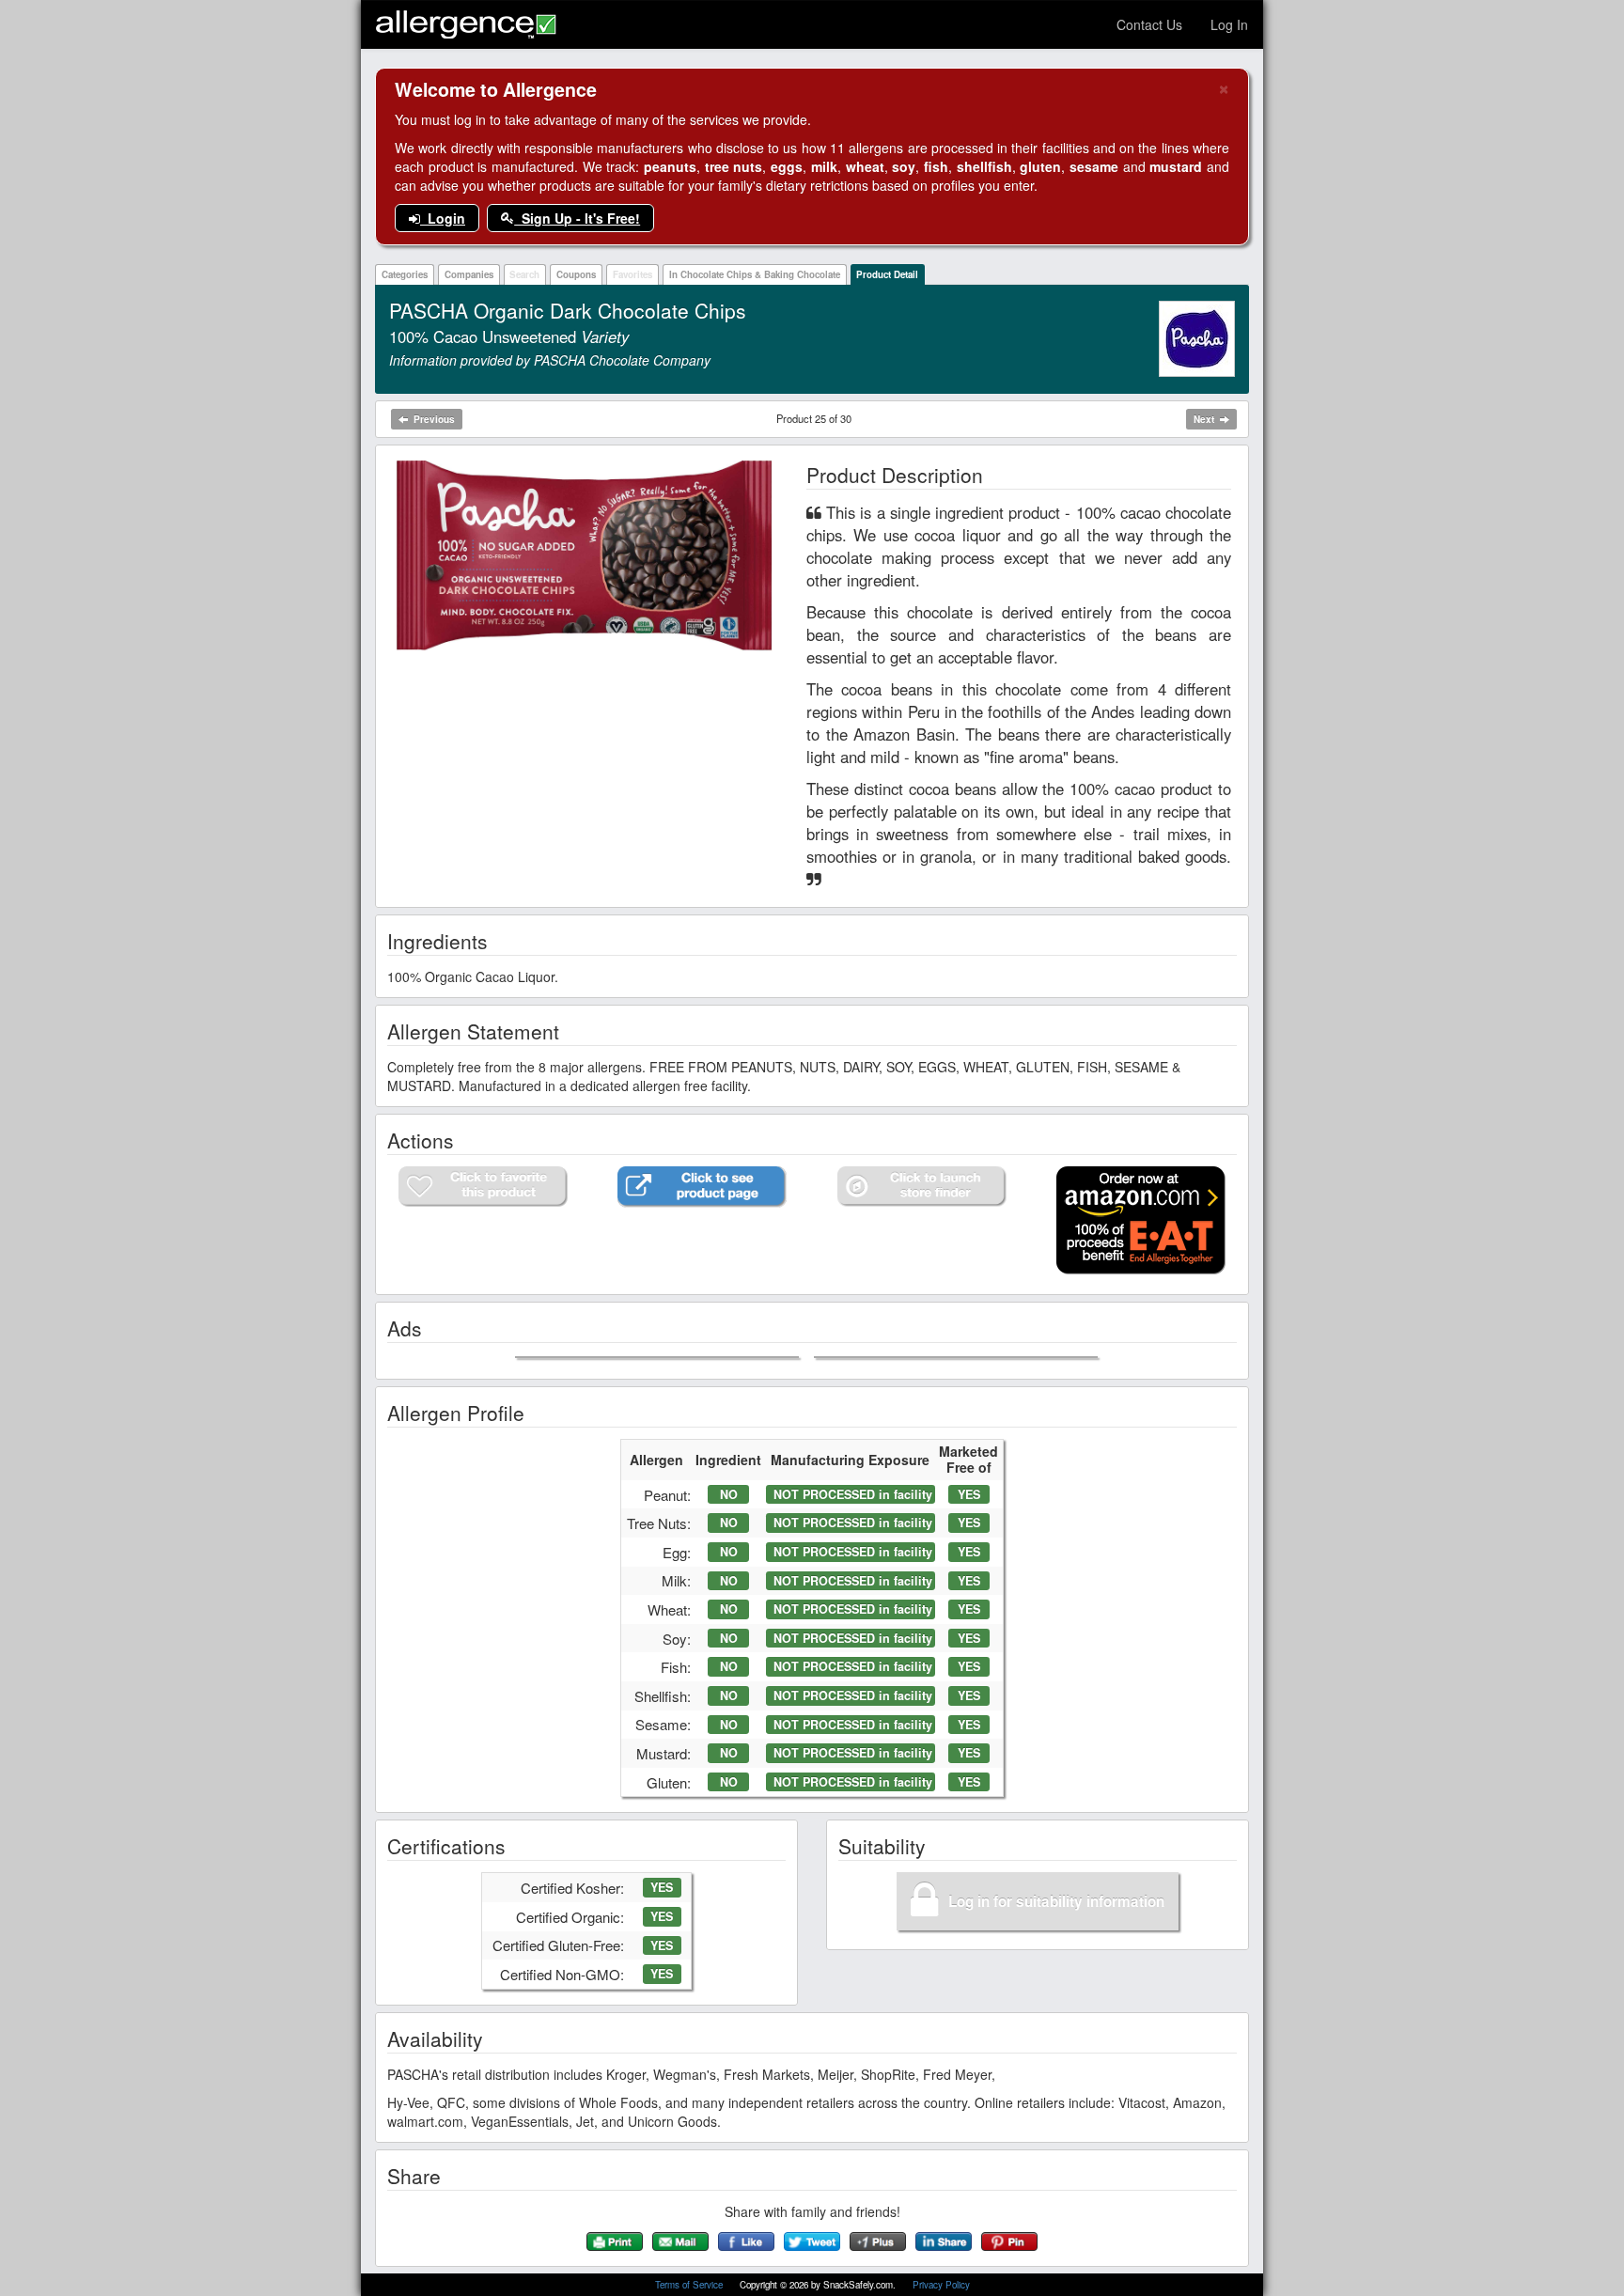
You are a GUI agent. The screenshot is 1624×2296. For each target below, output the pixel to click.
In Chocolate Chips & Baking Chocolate (755, 274)
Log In (1229, 24)
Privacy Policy (941, 2285)
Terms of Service (690, 2285)
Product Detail (887, 274)
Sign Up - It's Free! (577, 218)
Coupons (576, 274)
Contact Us (1149, 24)
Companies (469, 274)
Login (443, 218)
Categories (405, 274)
